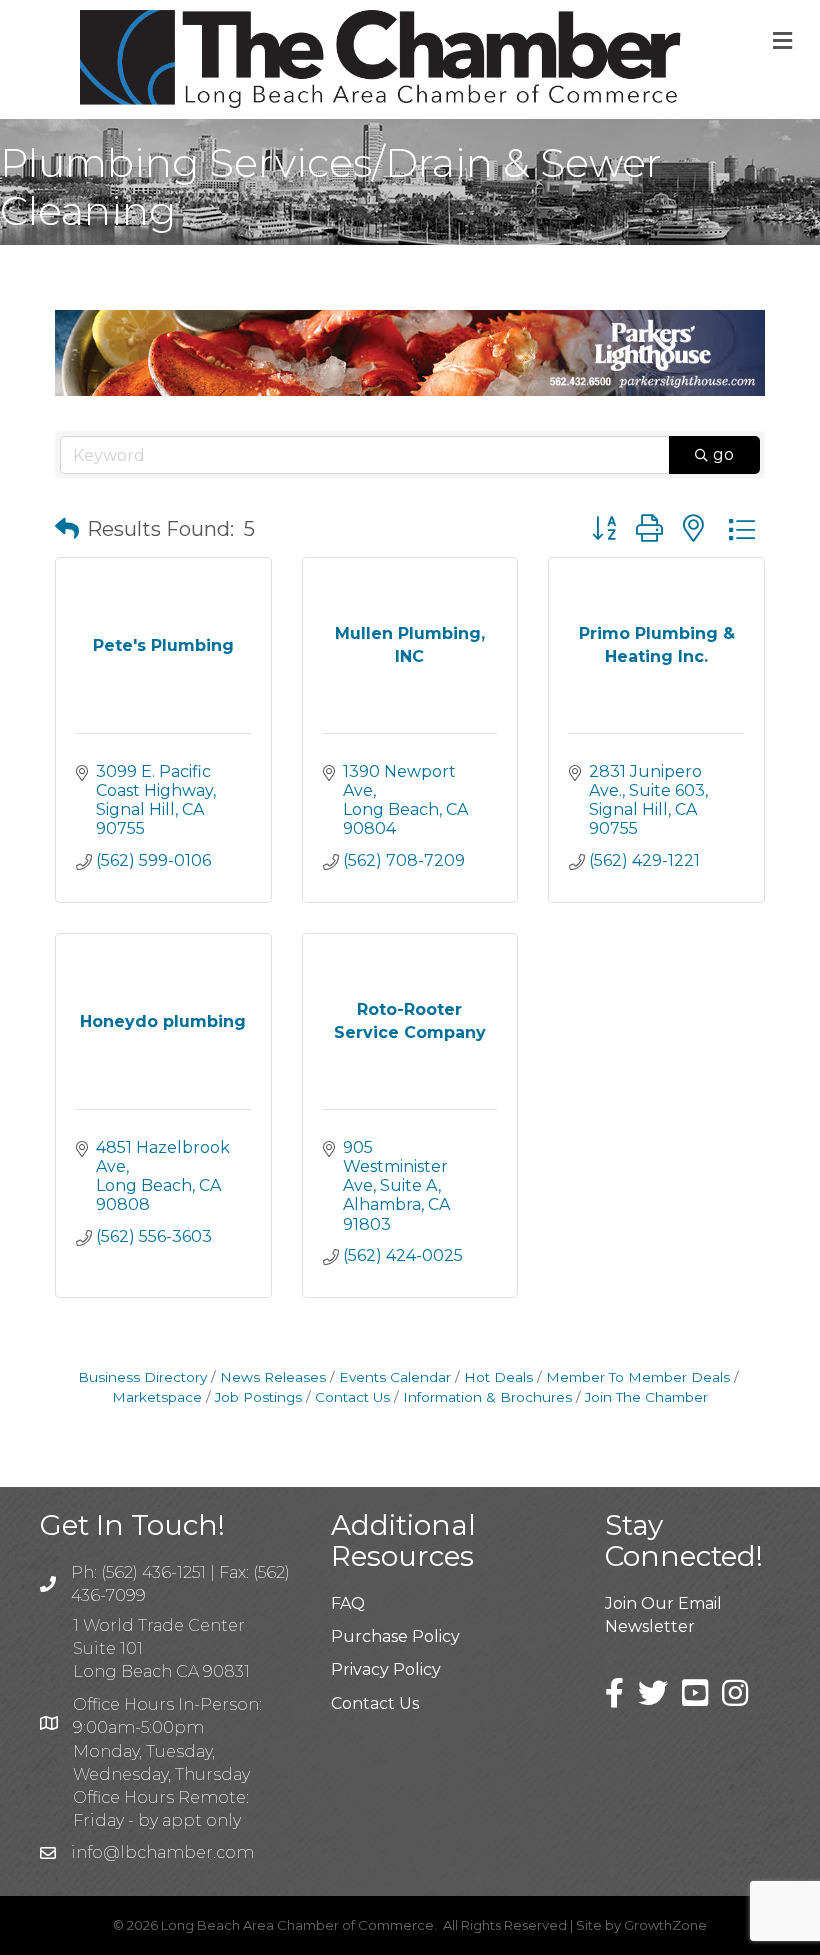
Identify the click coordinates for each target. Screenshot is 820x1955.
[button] (67, 529)
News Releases (273, 1377)
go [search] (723, 454)
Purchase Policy (395, 1636)
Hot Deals (498, 1377)
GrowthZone (665, 1925)
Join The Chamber (646, 1397)
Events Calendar (395, 1377)
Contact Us (352, 1397)
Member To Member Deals (638, 1377)
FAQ (348, 1603)
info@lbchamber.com (162, 1852)
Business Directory (142, 1377)
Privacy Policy (386, 1669)
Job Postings (258, 1397)
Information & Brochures (487, 1397)
